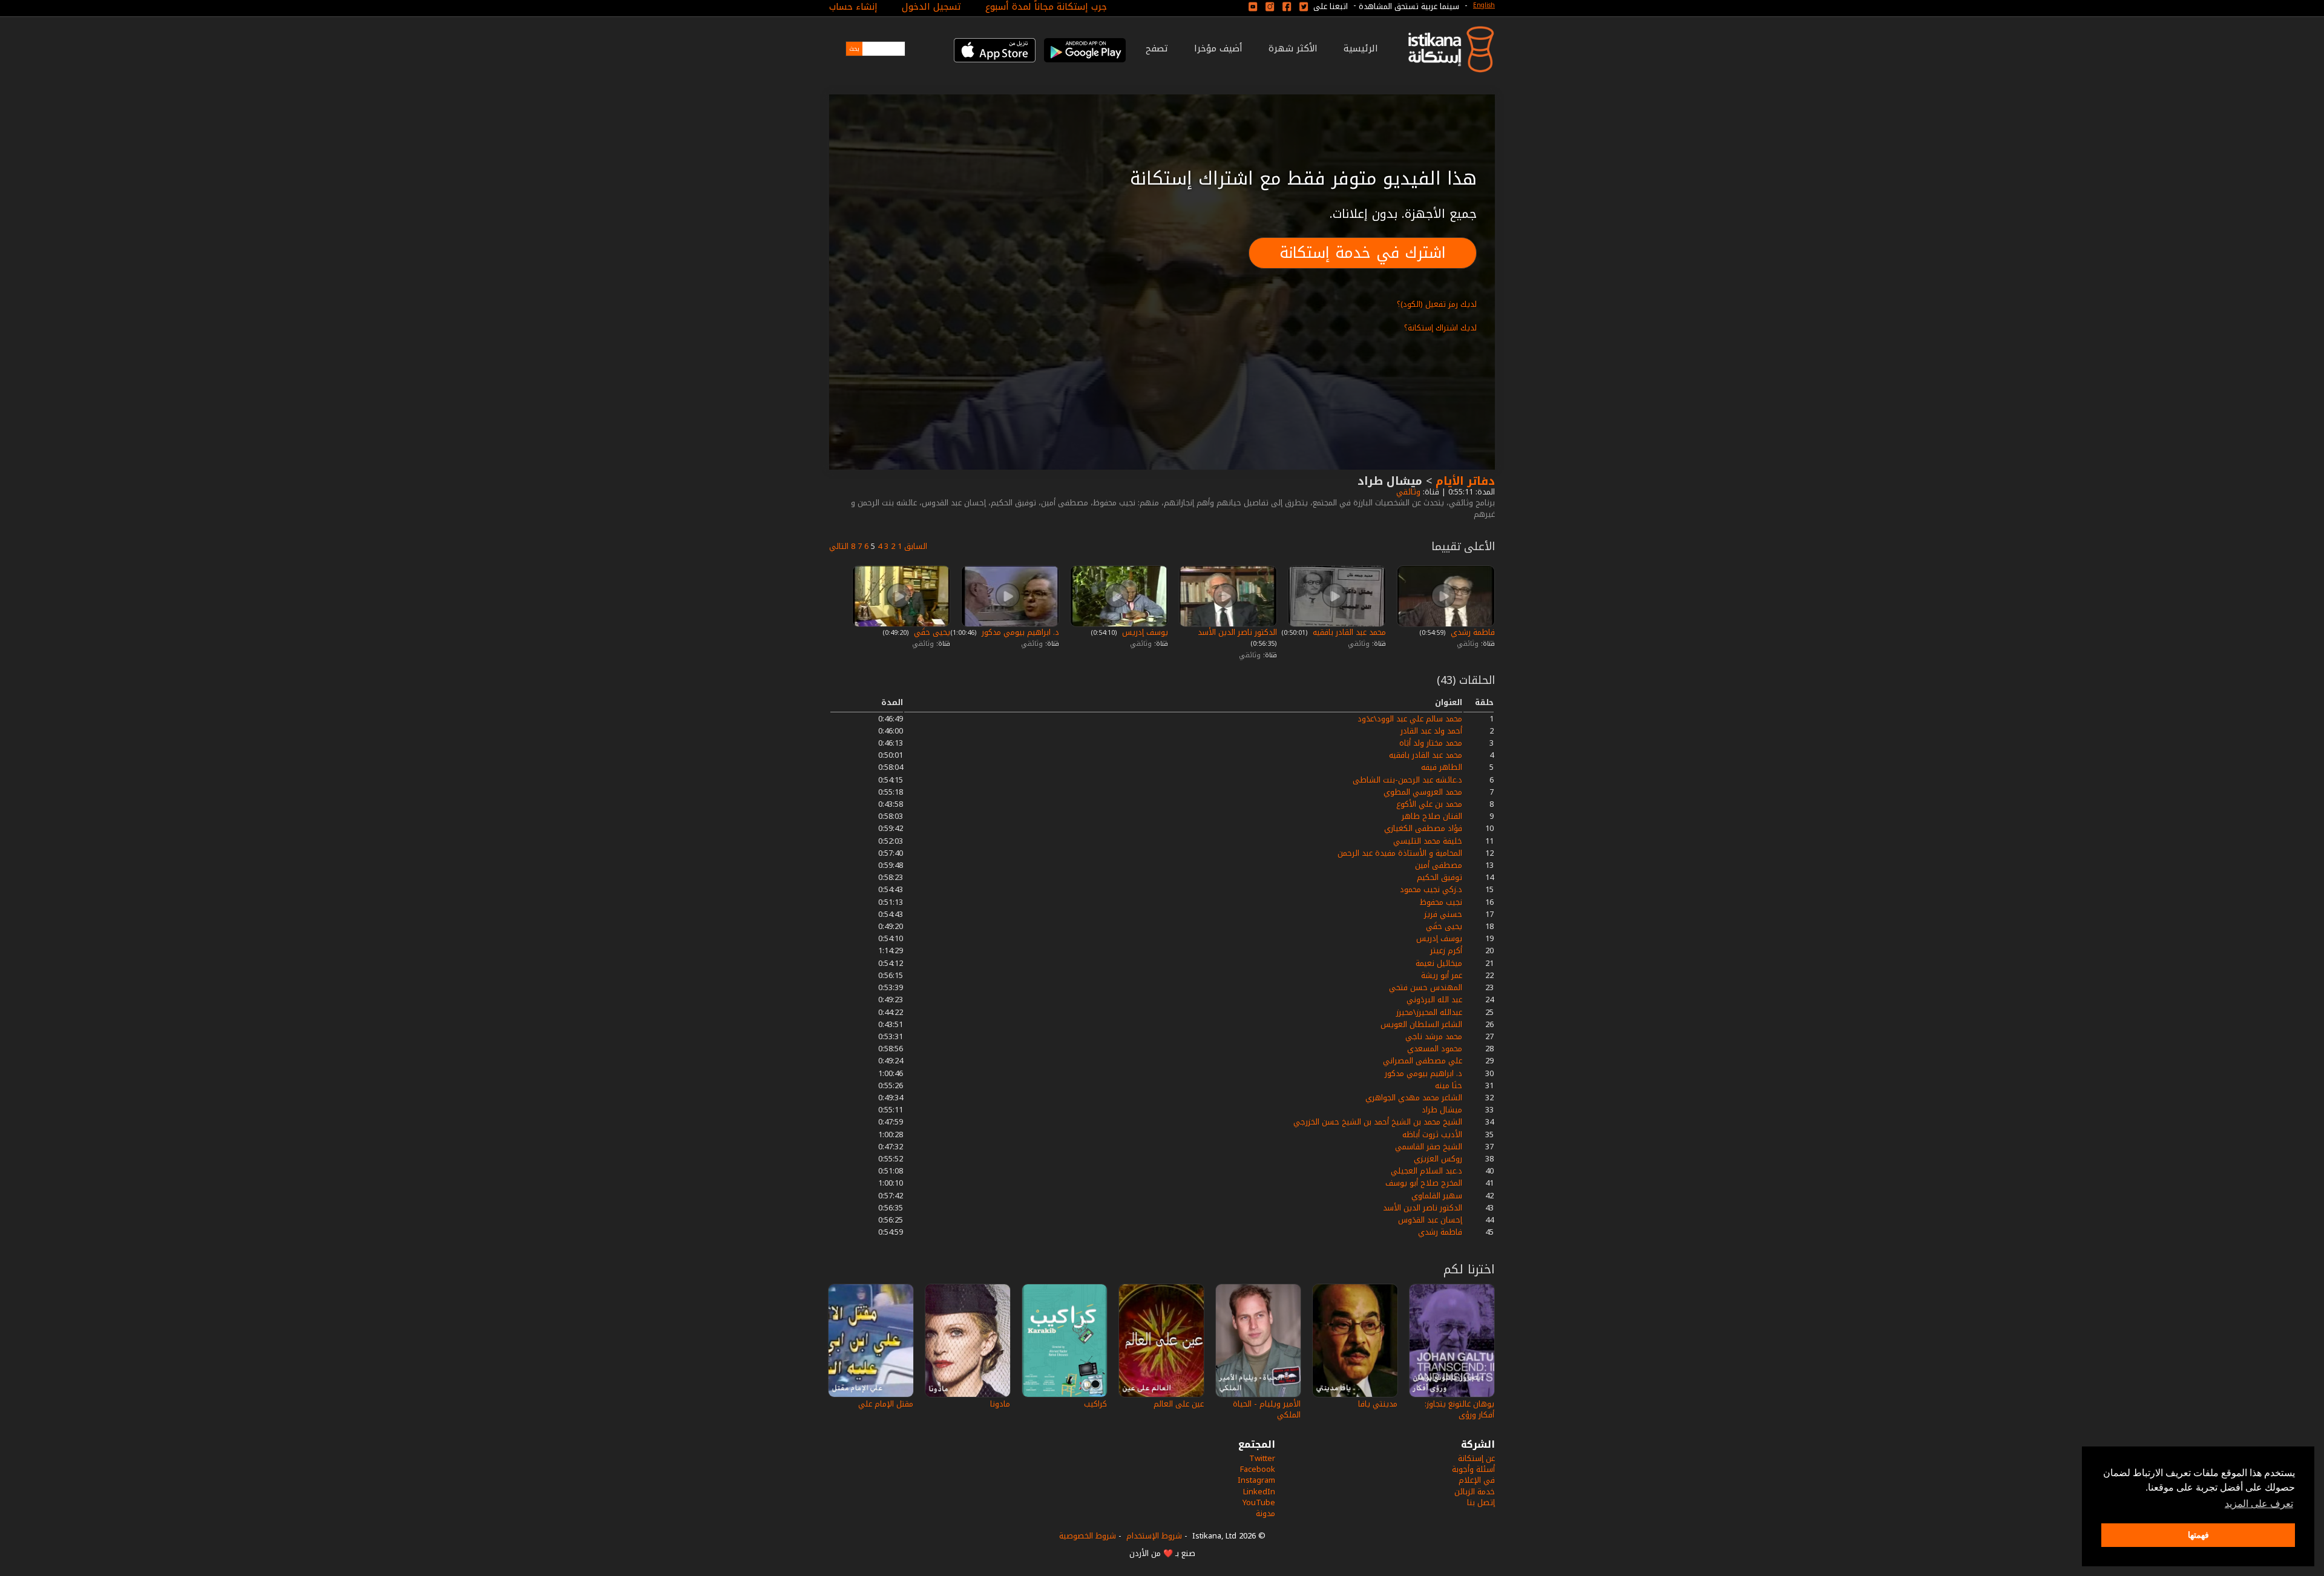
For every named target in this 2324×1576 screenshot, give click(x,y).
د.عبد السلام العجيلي (1426, 1171)
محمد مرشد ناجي (1434, 1036)
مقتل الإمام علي (886, 1404)
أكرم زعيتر (1446, 951)
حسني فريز (1443, 914)
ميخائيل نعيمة (1439, 963)
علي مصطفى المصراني (1423, 1061)
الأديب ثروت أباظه (1432, 1134)
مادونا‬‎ (1000, 1404)
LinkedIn (1259, 1492)
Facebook (1258, 1469)
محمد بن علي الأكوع (1429, 804)
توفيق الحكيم (1439, 877)
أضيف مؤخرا (1218, 48)
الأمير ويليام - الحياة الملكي (1267, 1409)
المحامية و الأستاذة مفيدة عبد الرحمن (1400, 853)
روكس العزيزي (1438, 1159)
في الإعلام (1477, 1480)
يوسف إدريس (1144, 632)
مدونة (1265, 1513)
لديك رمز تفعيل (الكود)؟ (1437, 304)
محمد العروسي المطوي (1423, 792)
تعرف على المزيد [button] (2259, 1504)
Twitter (1262, 1458)
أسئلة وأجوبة (1473, 1469)
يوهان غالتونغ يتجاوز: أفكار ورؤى (1459, 1409)
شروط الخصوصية (1088, 1536)
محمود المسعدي (1435, 1049)
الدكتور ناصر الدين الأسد (1236, 632)
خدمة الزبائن (1475, 1492)
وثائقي (1407, 492)
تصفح (1157, 48)
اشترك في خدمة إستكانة (1363, 253)
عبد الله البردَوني (1434, 1000)
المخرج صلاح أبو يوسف (1424, 1183)
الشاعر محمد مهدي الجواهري (1414, 1098)
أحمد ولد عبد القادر (1431, 731)
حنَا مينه (1449, 1085)
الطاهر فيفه (1442, 767)
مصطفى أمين (1439, 865)
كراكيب (1095, 1404)
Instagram (1256, 1480)
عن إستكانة (1476, 1458)
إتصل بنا (1481, 1502)
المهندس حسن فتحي (1426, 987)
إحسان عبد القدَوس (1430, 1220)
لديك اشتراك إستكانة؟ (1440, 328)
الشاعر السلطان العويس (1421, 1024)
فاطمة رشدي (1472, 632)
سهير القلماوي (1437, 1196)
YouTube (1259, 1502)
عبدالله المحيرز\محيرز (1429, 1012)
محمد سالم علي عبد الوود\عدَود (1410, 719)
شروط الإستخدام (1154, 1536)
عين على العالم (1179, 1404)
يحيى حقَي (931, 632)
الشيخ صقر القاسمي (1429, 1147)
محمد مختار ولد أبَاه (1431, 743)
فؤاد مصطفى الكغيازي (1423, 828)
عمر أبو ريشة (1442, 975)
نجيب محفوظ (1441, 902)
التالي (839, 546)
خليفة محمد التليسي (1428, 841)
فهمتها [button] (2198, 1535)
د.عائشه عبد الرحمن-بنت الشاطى (1407, 780)
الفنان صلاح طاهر (1432, 816)
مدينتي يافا (1378, 1404)
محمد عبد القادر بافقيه (1348, 632)
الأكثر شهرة (1293, 48)
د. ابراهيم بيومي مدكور (1019, 632)
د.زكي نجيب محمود (1431, 889)
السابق (916, 546)
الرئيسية (1361, 48)
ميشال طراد (1442, 1110)
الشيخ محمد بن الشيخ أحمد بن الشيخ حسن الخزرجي (1378, 1122)
